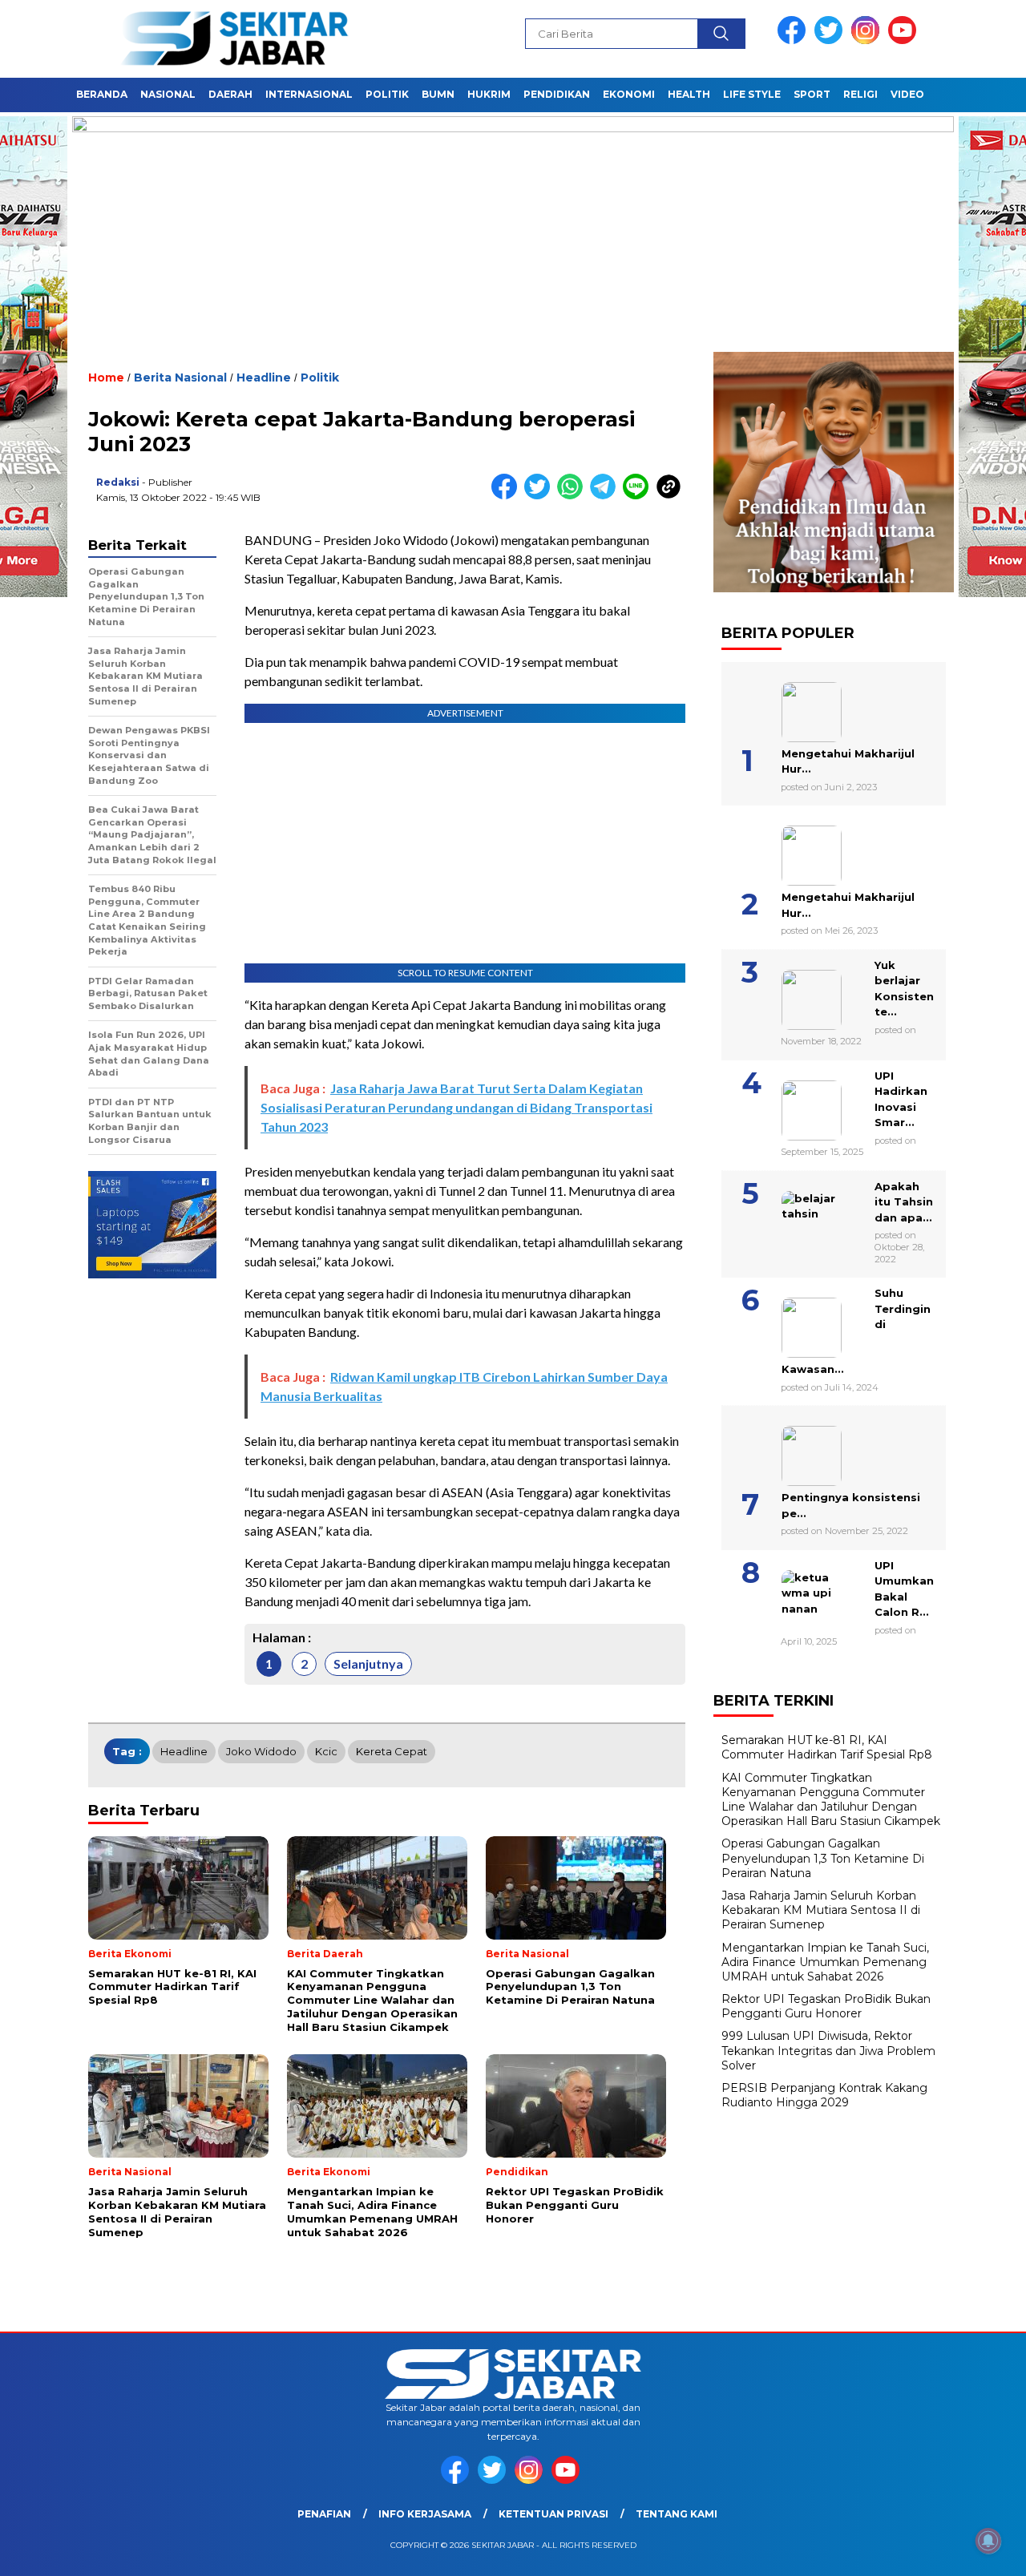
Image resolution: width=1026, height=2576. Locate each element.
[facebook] (794, 40)
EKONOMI (629, 94)
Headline (264, 378)
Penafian (324, 2514)
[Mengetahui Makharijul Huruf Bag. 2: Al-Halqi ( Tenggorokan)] (792, 706)
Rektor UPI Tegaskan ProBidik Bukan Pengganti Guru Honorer (826, 2006)
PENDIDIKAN (557, 94)
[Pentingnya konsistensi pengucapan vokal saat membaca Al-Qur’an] (792, 1450)
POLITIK (387, 94)
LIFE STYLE (752, 94)
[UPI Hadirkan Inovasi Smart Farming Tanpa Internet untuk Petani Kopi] (792, 1104)
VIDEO (907, 94)
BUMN (438, 94)
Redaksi (118, 482)
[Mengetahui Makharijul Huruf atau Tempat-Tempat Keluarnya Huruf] (792, 850)
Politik (320, 378)
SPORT (812, 94)
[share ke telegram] (606, 496)
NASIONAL (168, 94)
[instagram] (868, 40)
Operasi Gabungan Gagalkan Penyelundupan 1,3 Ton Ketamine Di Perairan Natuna (823, 1858)
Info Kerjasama (425, 2514)
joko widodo (261, 1751)
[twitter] (831, 40)
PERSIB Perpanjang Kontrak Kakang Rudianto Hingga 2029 (824, 2095)
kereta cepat (392, 1751)
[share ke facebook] (508, 496)
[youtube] (905, 40)
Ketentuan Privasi (553, 2514)
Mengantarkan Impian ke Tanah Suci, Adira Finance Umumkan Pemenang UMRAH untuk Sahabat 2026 (825, 1962)
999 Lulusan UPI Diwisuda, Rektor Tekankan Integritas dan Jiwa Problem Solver (828, 2050)
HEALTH (689, 94)
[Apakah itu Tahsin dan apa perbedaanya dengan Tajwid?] (792, 1215)
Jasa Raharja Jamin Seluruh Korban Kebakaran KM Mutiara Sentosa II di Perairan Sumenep (821, 1910)
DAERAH (230, 94)
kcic (326, 1751)
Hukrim (489, 94)
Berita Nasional (180, 378)
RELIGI (860, 94)
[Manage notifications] (988, 2541)
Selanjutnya (368, 1663)
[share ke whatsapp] (574, 496)
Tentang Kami (677, 2514)
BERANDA (102, 94)
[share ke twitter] (541, 496)
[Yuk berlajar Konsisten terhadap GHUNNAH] (792, 994)
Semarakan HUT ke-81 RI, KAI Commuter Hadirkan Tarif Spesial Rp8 (827, 1747)
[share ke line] (639, 496)
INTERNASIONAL (309, 94)
